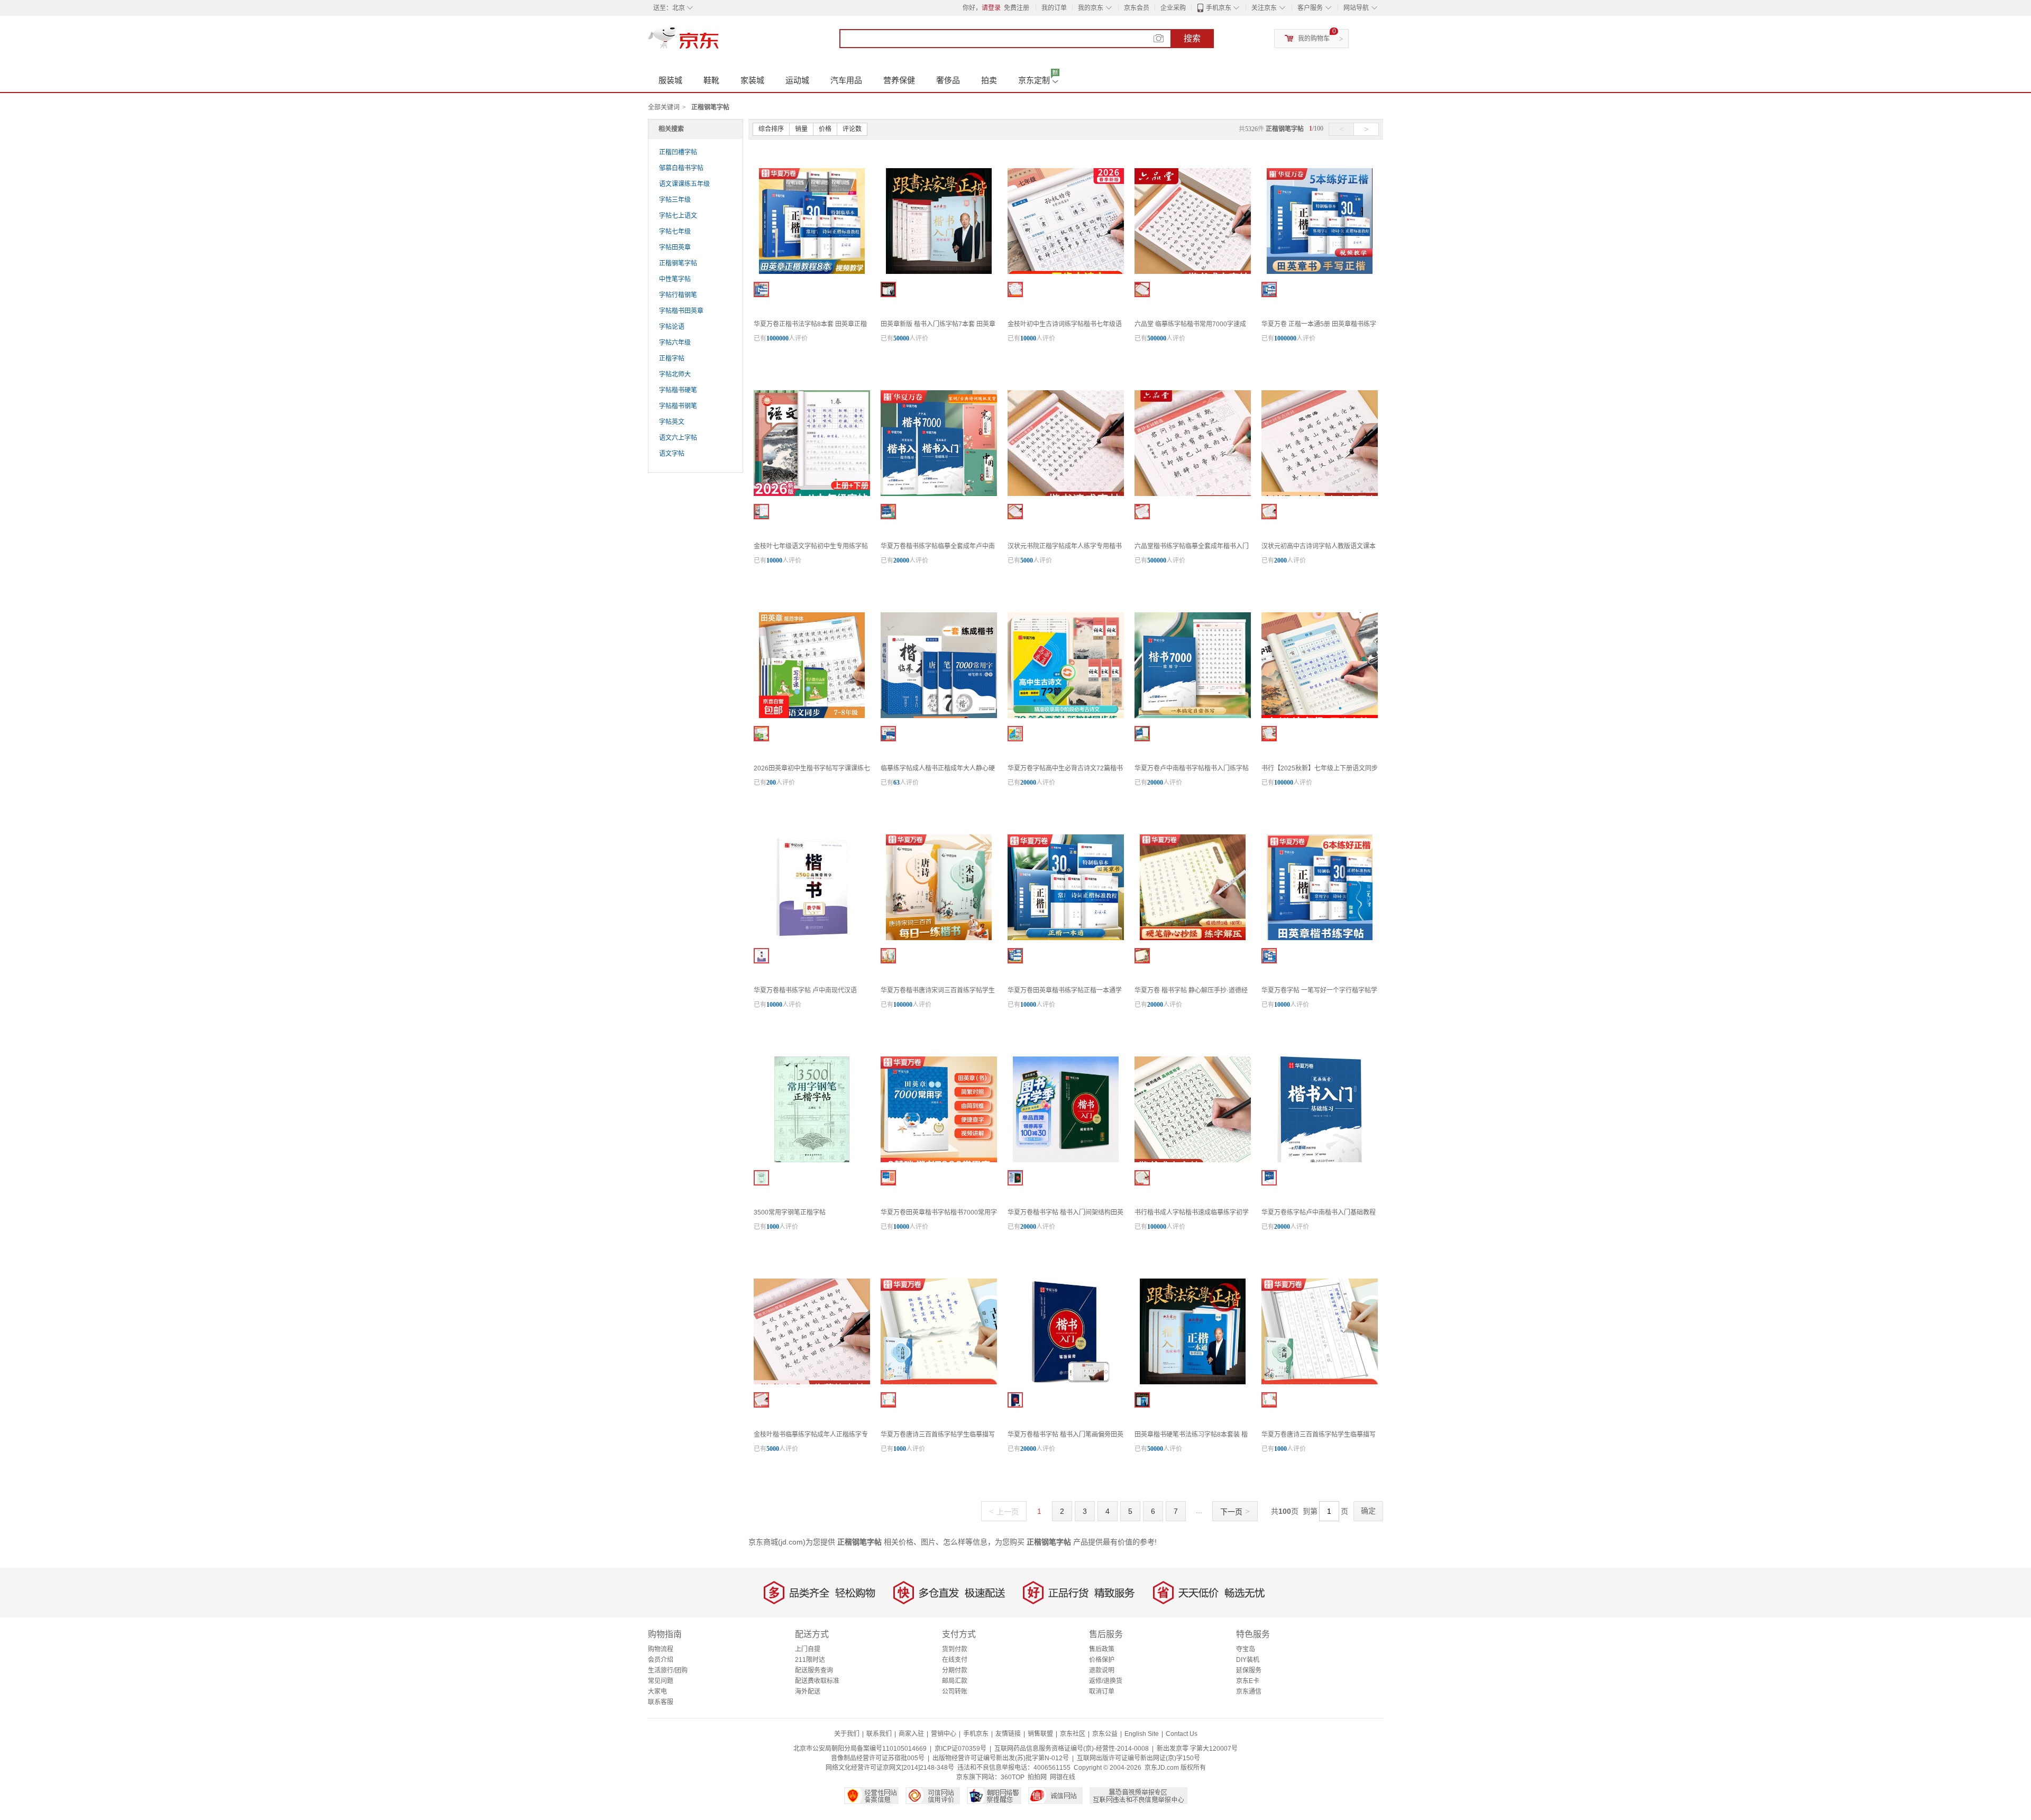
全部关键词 (664, 107)
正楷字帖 (672, 359)
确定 (1368, 1511)
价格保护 (1102, 1660)
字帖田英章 (675, 247)
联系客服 (661, 1702)
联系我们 (879, 1734)
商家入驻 (911, 1734)
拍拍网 (1037, 1777)
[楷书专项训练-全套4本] (1142, 512)
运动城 (797, 80)
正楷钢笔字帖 (678, 263)
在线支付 (955, 1660)
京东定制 (1034, 80)
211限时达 (810, 1660)
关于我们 (847, 1734)
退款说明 (1102, 1670)
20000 (901, 560)
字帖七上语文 (678, 216)
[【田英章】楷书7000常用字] (888, 1178)
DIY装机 (1248, 1660)
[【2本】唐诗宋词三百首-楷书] (888, 956)
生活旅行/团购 (668, 1670)
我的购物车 (1314, 39)
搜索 (1192, 38)
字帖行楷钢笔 (678, 295)
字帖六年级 (675, 343)
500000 (1157, 338)
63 (896, 783)
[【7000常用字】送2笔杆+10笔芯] (1015, 512)
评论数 (852, 129)
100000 (1284, 783)
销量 (801, 129)
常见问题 (661, 1681)
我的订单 (1054, 8)
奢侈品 (948, 80)
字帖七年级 (675, 232)
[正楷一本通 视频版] (1015, 956)
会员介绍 (661, 1660)
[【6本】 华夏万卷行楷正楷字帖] (1269, 956)
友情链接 (1008, 1734)
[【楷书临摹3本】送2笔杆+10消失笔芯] (761, 1400)
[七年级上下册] (1269, 734)
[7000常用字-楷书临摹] (1142, 289)
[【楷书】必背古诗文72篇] (1015, 734)
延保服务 (1249, 1670)
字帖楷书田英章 (681, 311)
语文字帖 (672, 454)
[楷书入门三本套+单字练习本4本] (888, 289)
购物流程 (661, 1649)
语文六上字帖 (678, 438)
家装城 (752, 80)
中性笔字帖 (675, 279)
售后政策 (1102, 1649)
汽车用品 (846, 80)
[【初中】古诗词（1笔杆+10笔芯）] (1269, 512)
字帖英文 (672, 422)
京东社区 (1073, 1734)
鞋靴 (711, 80)
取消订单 (1102, 1692)
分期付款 (955, 1670)
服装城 (670, 80)
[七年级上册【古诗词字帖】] (1015, 289)
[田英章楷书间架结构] (1015, 1178)
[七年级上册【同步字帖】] (761, 512)
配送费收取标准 (817, 1681)
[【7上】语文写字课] (761, 734)
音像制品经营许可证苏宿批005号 (878, 1758)
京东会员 (1137, 8)
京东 (719, 42)
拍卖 (989, 80)
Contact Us (1182, 1734)
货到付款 (955, 1649)
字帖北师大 (675, 374)
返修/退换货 (1106, 1681)
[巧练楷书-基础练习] (1269, 1178)
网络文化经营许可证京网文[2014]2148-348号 (890, 1768)
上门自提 (808, 1649)
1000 (773, 1227)
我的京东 (1091, 8)
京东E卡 (1248, 1681)
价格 (825, 129)
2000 (1280, 560)
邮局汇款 (955, 1681)
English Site (1142, 1734)
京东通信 (1249, 1692)
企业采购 (1173, 8)
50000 (901, 338)
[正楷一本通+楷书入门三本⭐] (1142, 1400)
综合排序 (771, 129)
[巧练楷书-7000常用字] (1142, 734)
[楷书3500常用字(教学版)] (761, 956)
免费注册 (1017, 8)
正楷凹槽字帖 (678, 152)
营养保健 (899, 80)
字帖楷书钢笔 (678, 406)
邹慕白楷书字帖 (681, 168)
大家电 (657, 1692)
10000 (1028, 338)
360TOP (1013, 1777)
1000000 (777, 338)
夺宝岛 (1246, 1649)
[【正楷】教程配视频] (761, 289)
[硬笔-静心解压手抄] (1142, 956)
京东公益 (1105, 1734)
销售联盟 (1040, 1734)
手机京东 (1219, 8)
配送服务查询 (814, 1670)
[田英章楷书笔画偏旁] (1015, 1400)
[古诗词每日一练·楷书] (888, 1400)
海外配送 (808, 1692)
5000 (1027, 560)
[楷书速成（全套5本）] (1142, 1178)
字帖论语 (672, 327)
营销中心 (944, 1734)
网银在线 (1063, 1777)
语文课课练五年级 (684, 184)
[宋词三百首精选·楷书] (1269, 1400)
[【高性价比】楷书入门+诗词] (888, 512)
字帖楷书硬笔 (678, 390)
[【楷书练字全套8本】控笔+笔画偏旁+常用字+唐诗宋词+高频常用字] (888, 734)
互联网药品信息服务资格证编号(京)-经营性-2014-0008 (1072, 1749)
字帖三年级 (675, 200)
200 (771, 783)
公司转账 (955, 1692)
